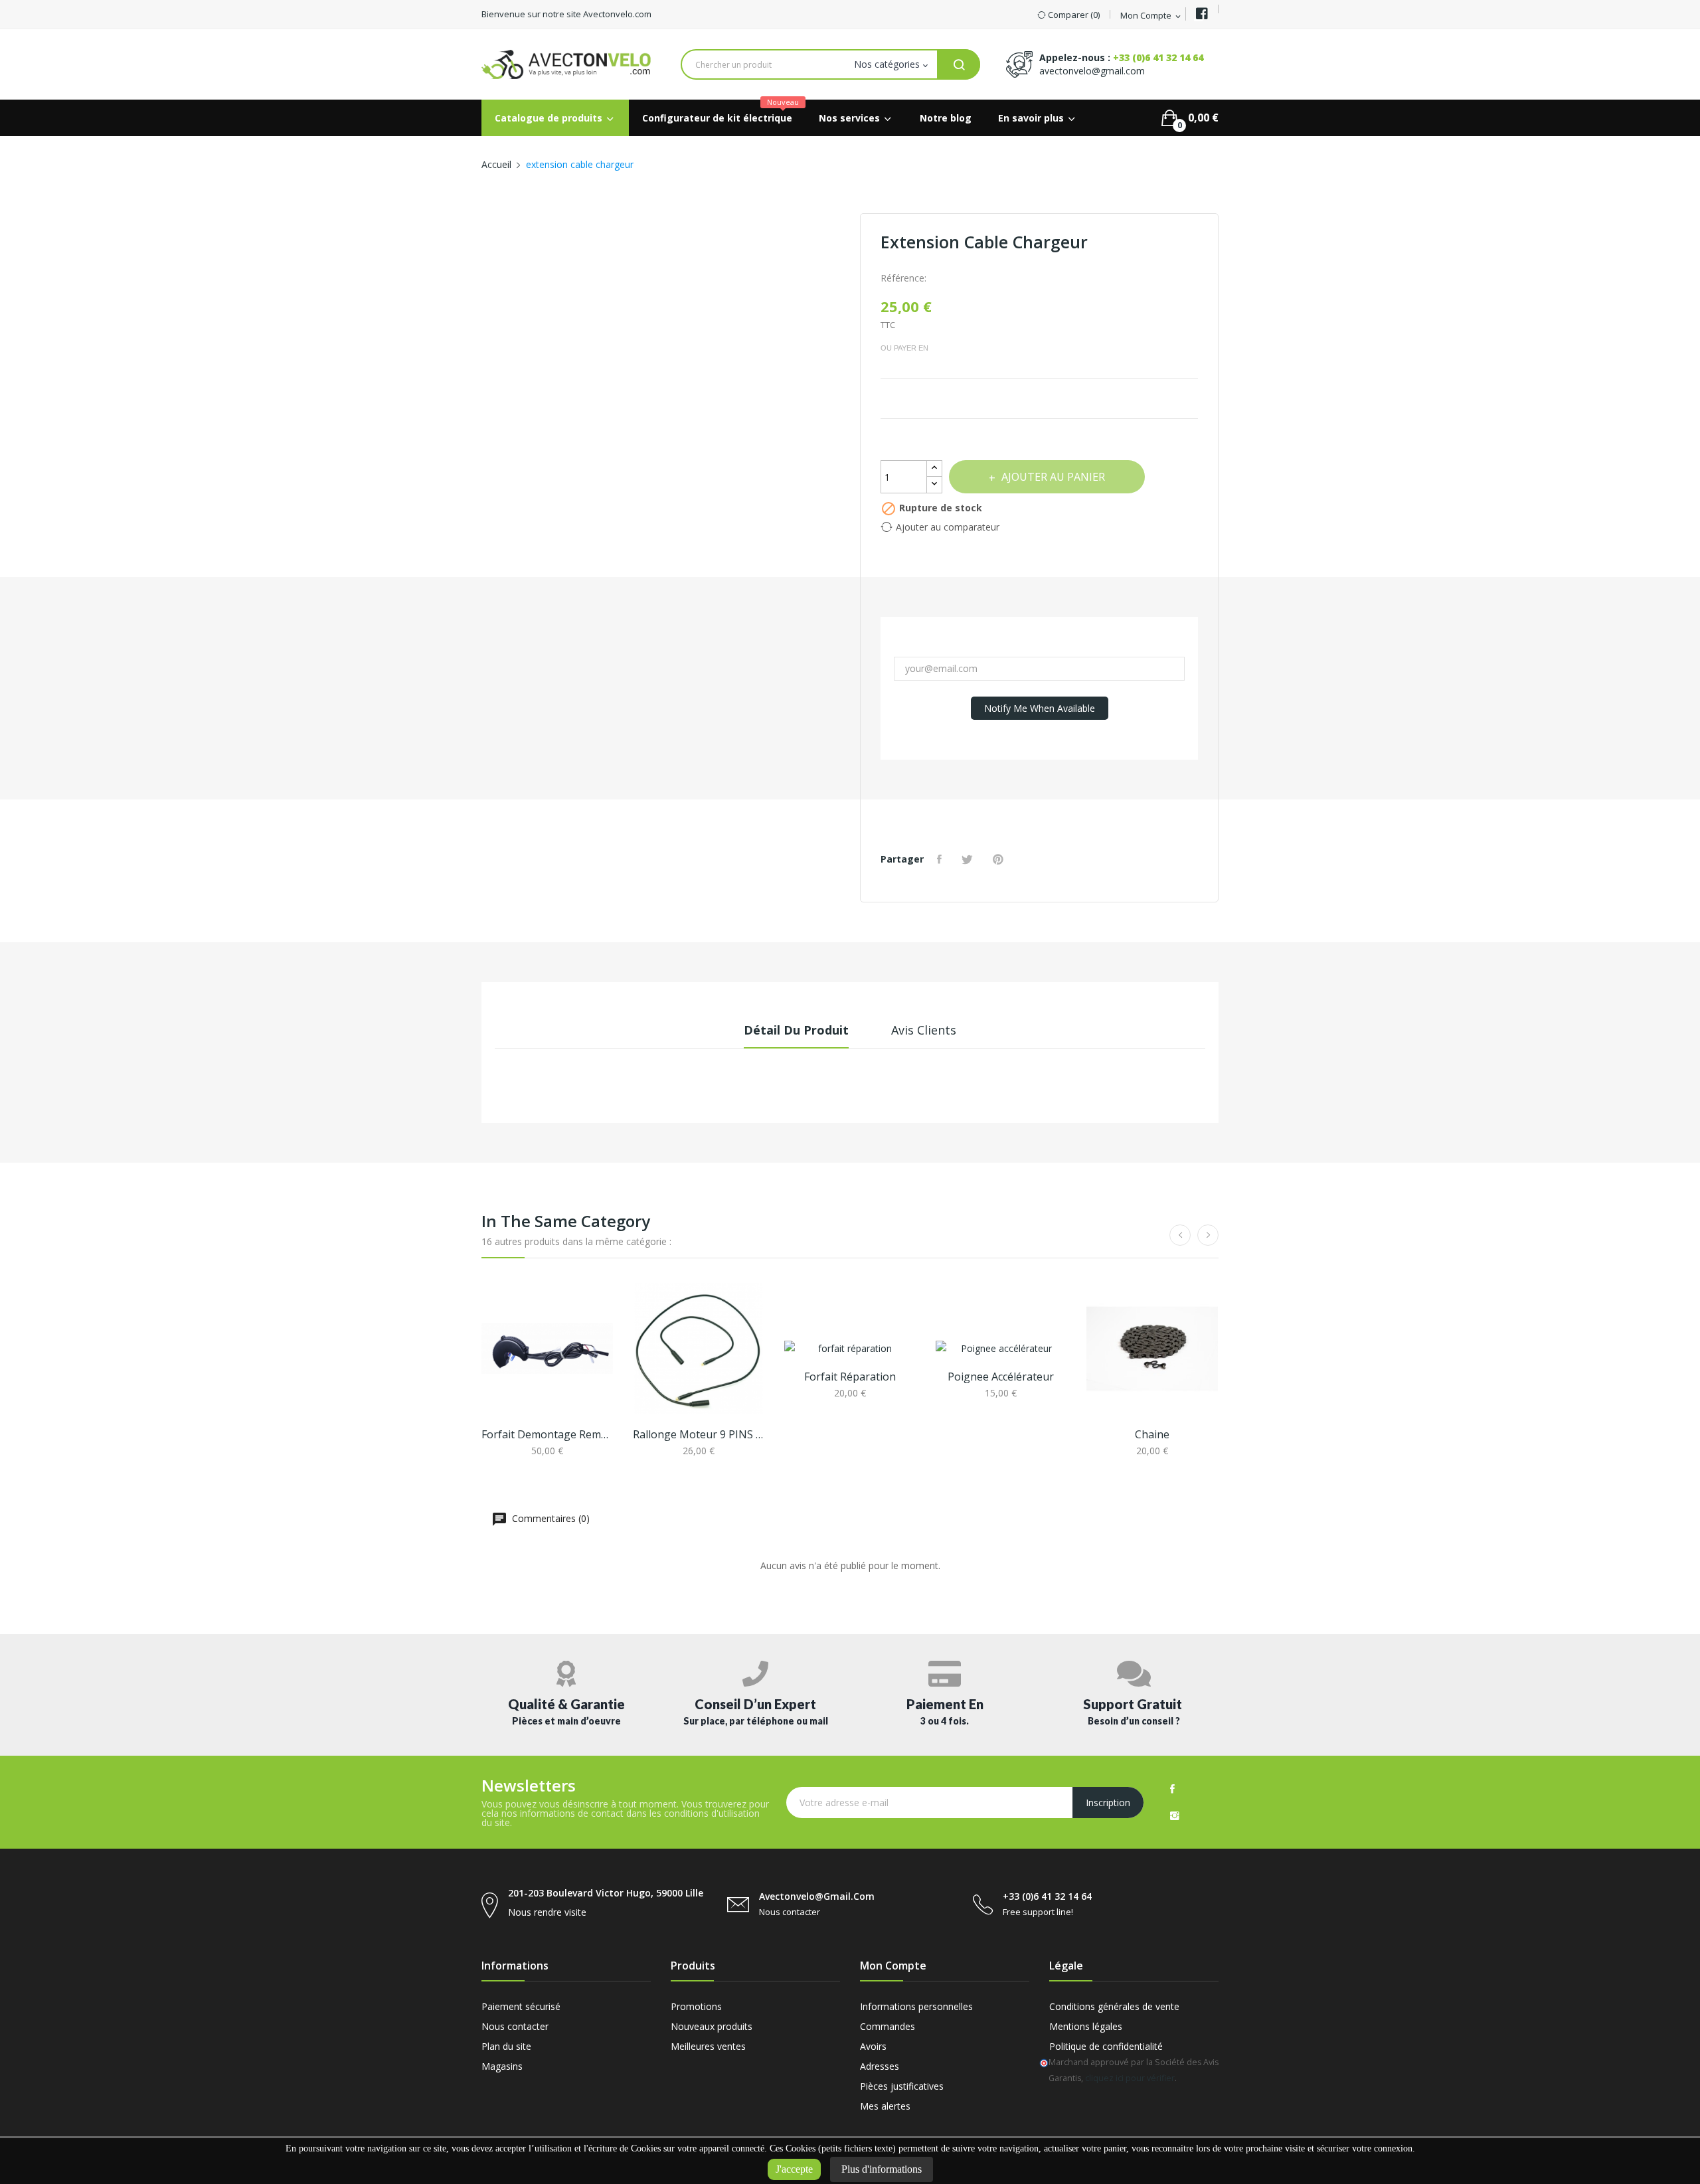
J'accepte (794, 2169)
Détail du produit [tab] (796, 1030)
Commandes (888, 2026)
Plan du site (506, 2046)
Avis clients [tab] (924, 1030)
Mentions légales (1086, 2026)
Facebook (1172, 1789)
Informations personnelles (916, 2006)
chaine (1152, 1434)
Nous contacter (515, 2026)
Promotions (696, 2006)
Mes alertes (885, 2106)
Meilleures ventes (708, 2046)
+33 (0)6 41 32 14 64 (1158, 57)
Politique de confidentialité (1106, 2046)
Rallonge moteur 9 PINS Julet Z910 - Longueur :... (699, 1434)
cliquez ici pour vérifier (1130, 2078)
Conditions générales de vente (1114, 2006)
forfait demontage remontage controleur (547, 1434)
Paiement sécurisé (521, 2006)
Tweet (969, 859)
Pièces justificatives (902, 2086)
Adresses (880, 2066)
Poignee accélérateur (1001, 1377)
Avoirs (873, 2046)
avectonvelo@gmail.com (1092, 71)
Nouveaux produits (712, 2026)
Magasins (502, 2066)
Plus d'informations (882, 2169)
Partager (941, 859)
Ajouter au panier (1053, 477)
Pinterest (1000, 859)
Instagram (1175, 1815)
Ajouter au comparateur (948, 527)
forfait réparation (850, 1377)
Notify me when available (1040, 708)
